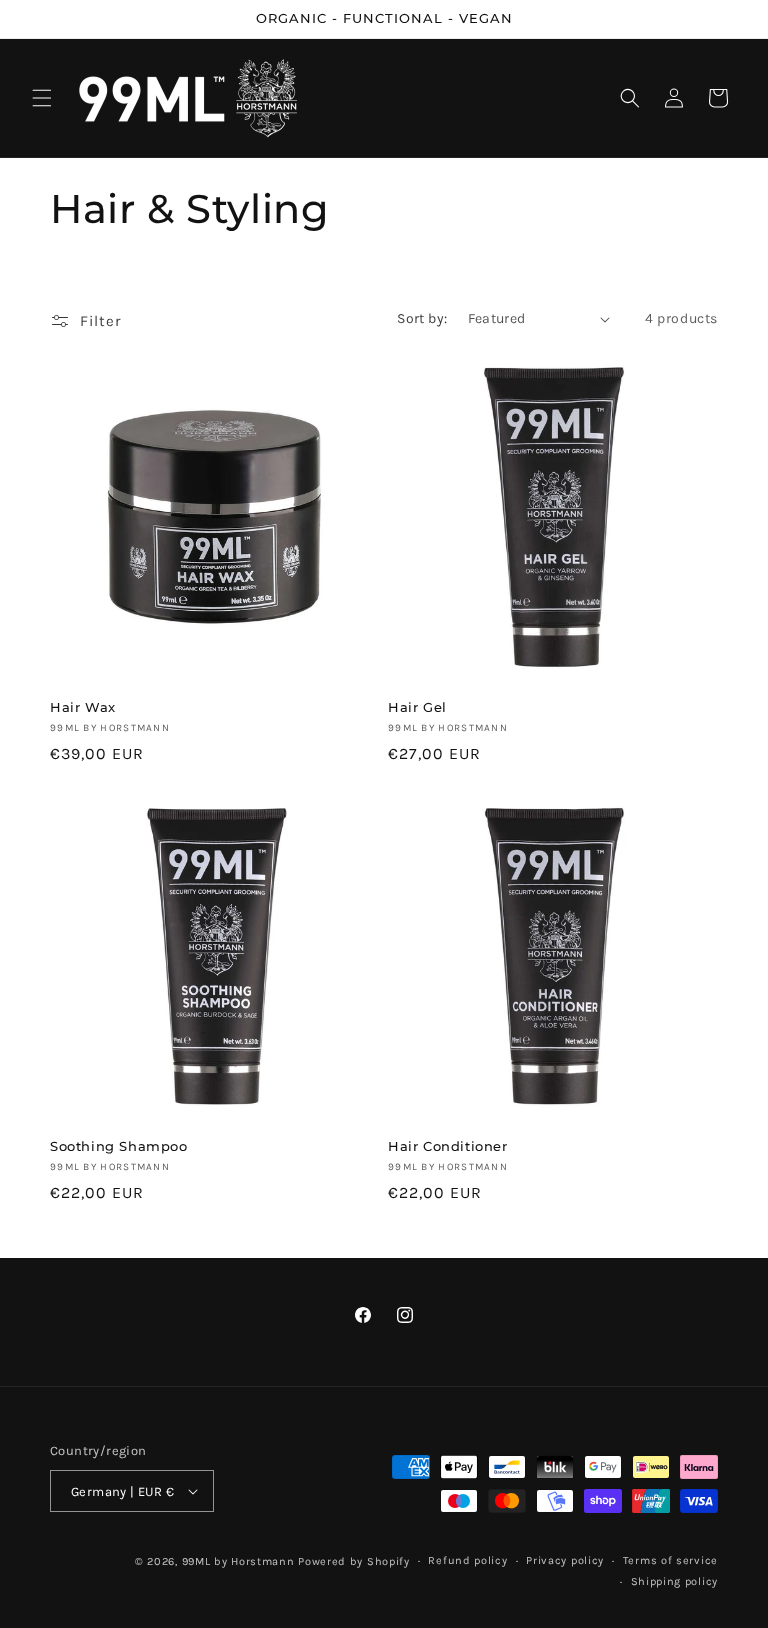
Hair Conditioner (448, 1146)
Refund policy (467, 1560)
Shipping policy (675, 1581)
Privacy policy (565, 1560)
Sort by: (422, 318)
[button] (42, 98)
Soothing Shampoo (119, 1146)
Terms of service (670, 1560)
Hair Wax (83, 707)
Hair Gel (417, 707)
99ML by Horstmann (238, 1561)
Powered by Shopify (354, 1561)
